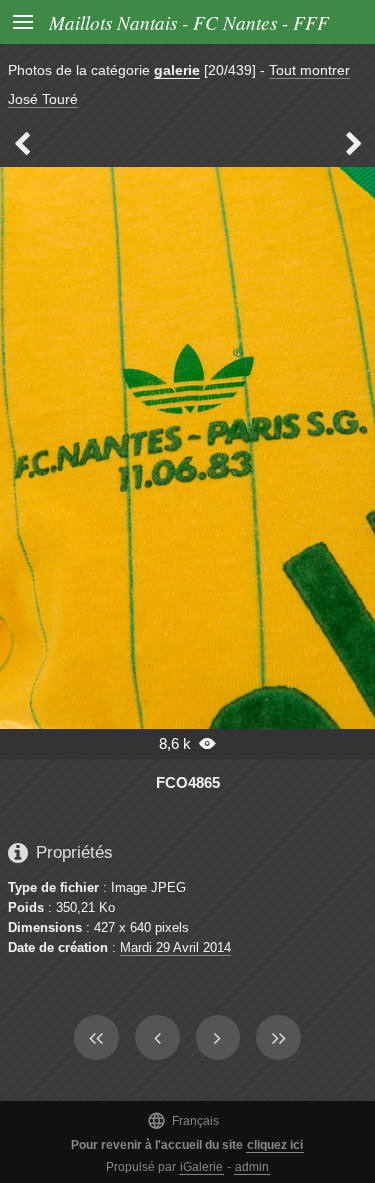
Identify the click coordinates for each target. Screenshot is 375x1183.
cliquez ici (275, 1145)
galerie (177, 70)
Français (183, 1120)
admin (252, 1167)
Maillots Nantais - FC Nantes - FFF (189, 22)
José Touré (43, 99)
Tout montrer (309, 70)
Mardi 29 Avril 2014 (175, 947)
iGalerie (201, 1167)
